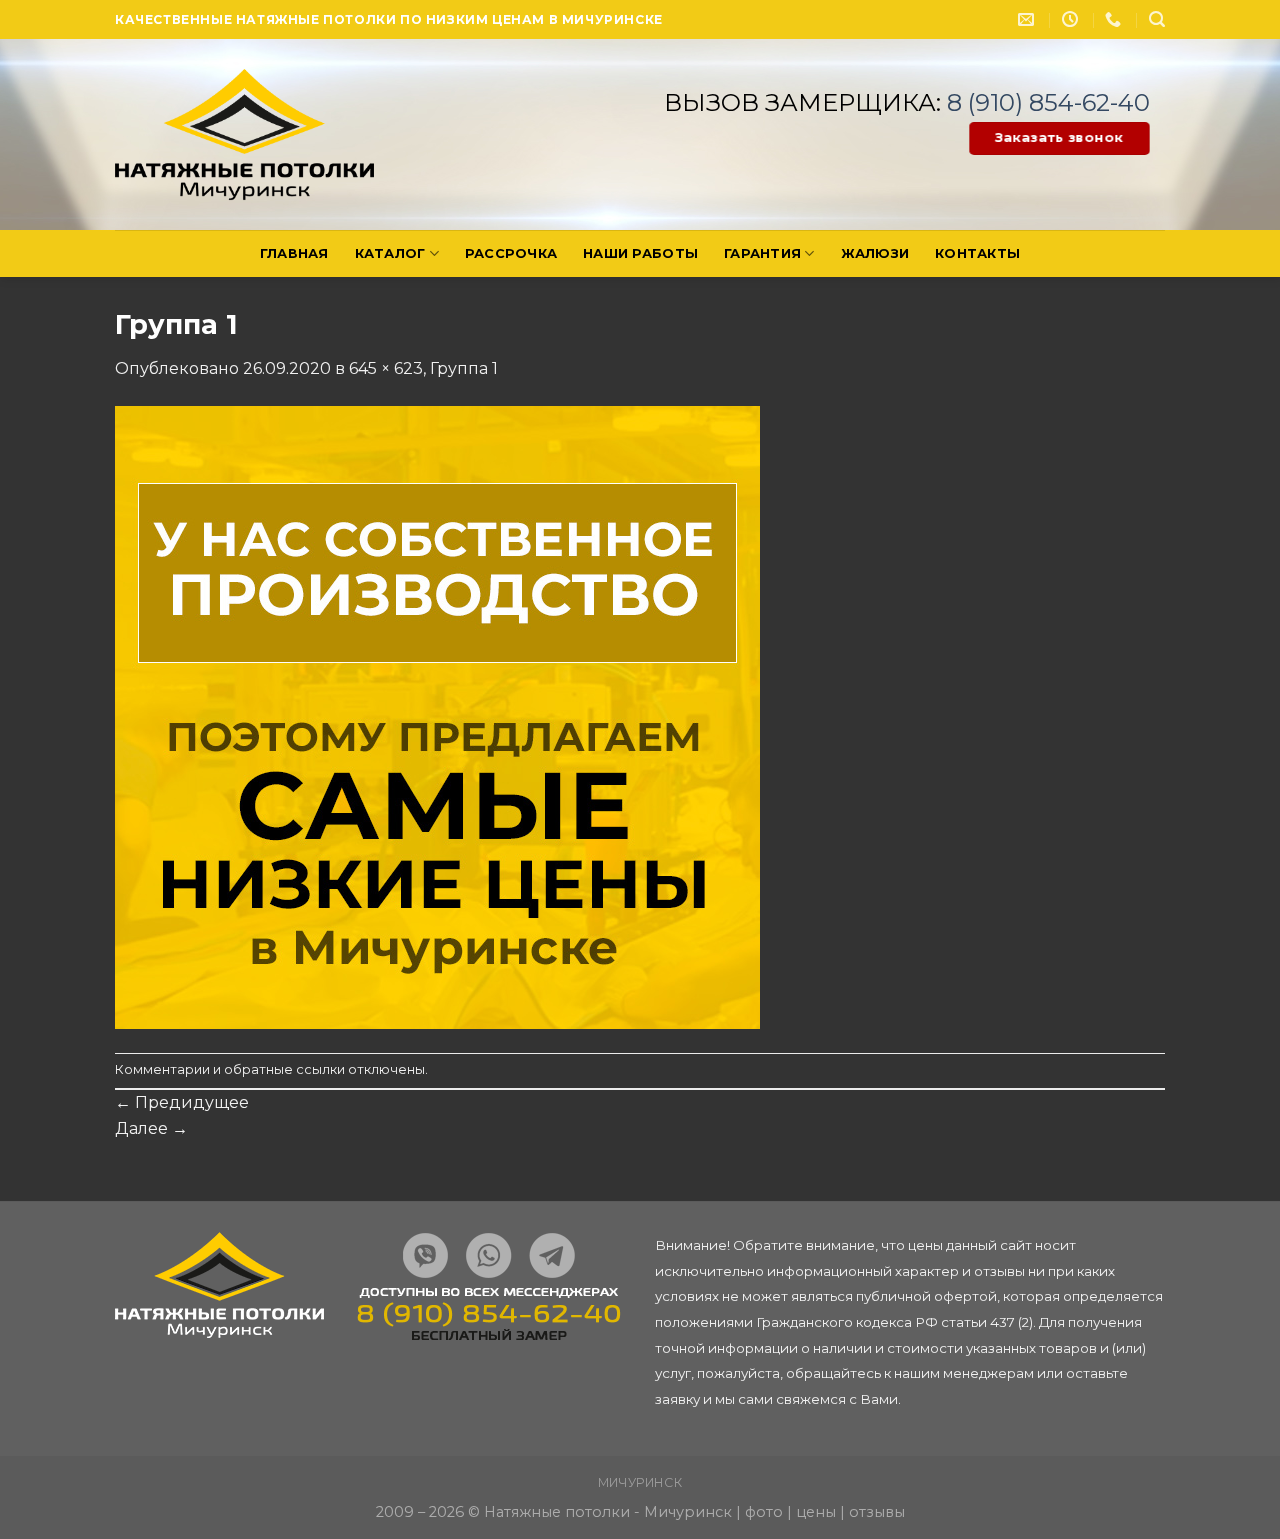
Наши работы (640, 253)
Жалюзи (875, 253)
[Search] (1157, 19)
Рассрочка (511, 253)
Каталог (390, 253)
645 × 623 (386, 368)
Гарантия (762, 253)
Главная (294, 253)
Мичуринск (640, 1482)
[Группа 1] (437, 715)
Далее (151, 1128)
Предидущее (182, 1102)
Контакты (977, 253)
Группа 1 (464, 368)
